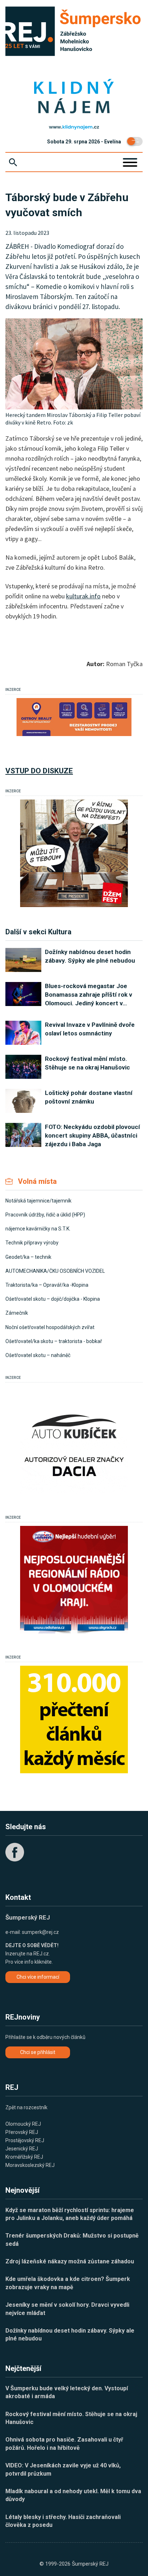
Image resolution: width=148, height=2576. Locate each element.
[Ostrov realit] (74, 717)
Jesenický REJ (22, 2149)
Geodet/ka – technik (28, 1257)
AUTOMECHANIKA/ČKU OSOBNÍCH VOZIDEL (55, 1271)
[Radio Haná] (74, 1580)
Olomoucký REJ (23, 2124)
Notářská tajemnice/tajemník (38, 1201)
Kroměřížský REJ (24, 2157)
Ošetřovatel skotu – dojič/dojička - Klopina (53, 1299)
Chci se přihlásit (38, 2052)
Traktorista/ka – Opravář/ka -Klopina (47, 1285)
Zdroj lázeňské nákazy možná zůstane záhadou (70, 2261)
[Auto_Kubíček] (74, 1440)
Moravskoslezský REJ (30, 2165)
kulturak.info (83, 596)
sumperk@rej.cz (40, 1932)
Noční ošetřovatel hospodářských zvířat (50, 1327)
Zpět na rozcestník (26, 2107)
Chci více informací (38, 1977)
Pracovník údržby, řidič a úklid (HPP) (45, 1215)
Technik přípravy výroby (32, 1243)
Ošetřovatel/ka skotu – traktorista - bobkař (54, 1341)
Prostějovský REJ (25, 2140)
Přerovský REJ (22, 2132)
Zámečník (17, 1313)
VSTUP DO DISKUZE (39, 771)
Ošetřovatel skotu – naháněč (38, 1355)
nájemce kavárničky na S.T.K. (38, 1229)
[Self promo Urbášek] (74, 1719)
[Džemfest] (74, 853)
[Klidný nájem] (74, 97)
